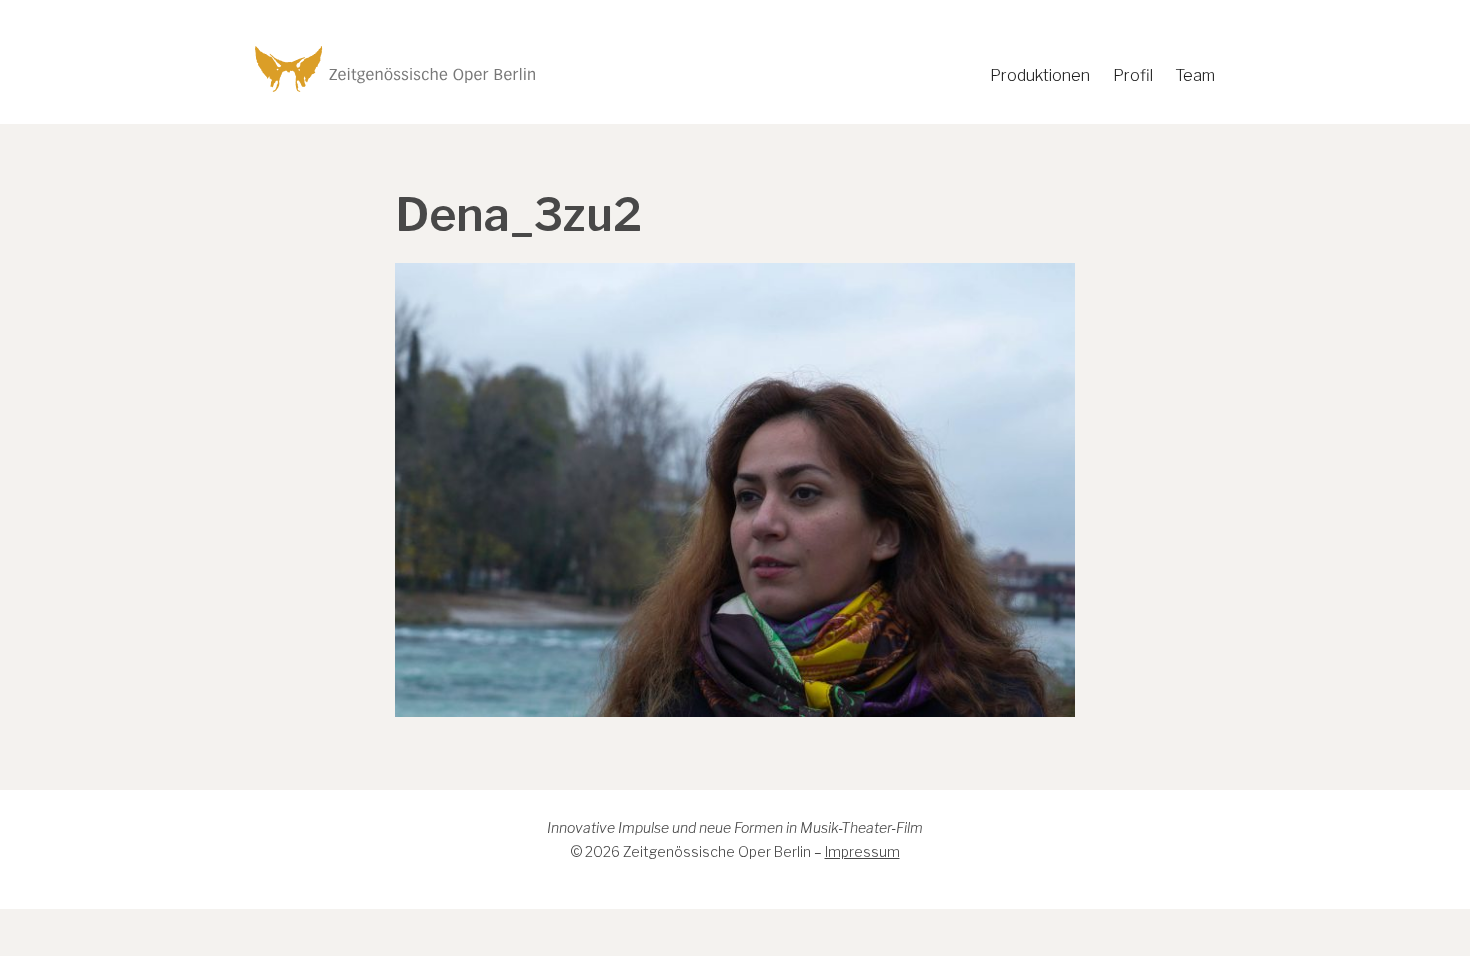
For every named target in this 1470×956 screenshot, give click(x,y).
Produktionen (1040, 75)
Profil (1133, 75)
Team (1195, 75)
